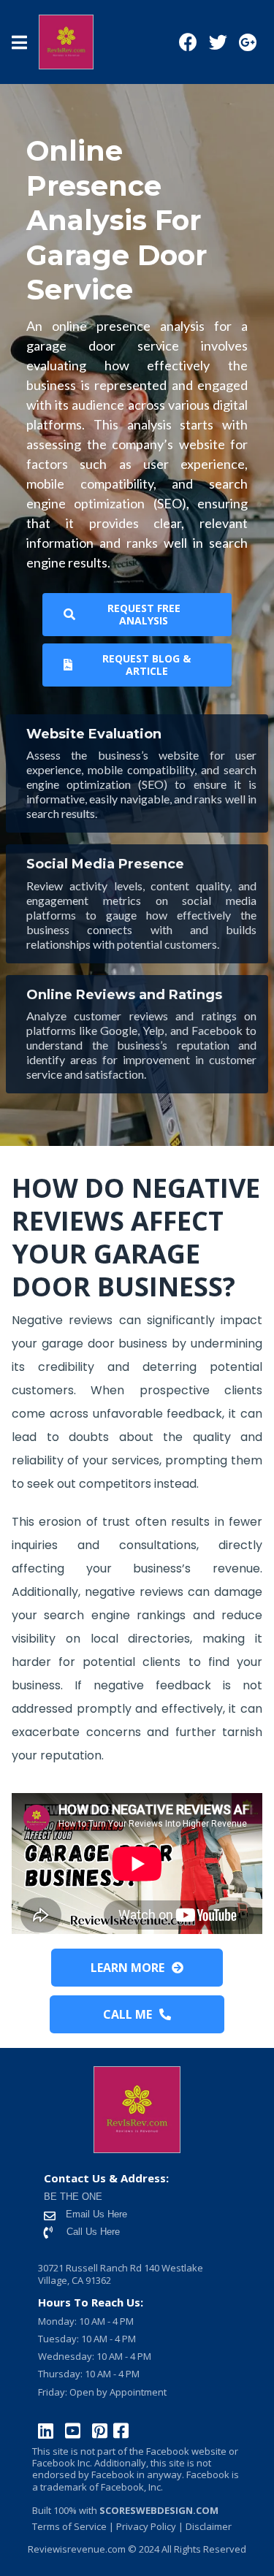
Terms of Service (69, 2526)
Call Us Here (93, 2232)
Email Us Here (95, 2214)
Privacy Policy (145, 2526)
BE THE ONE (73, 2197)
